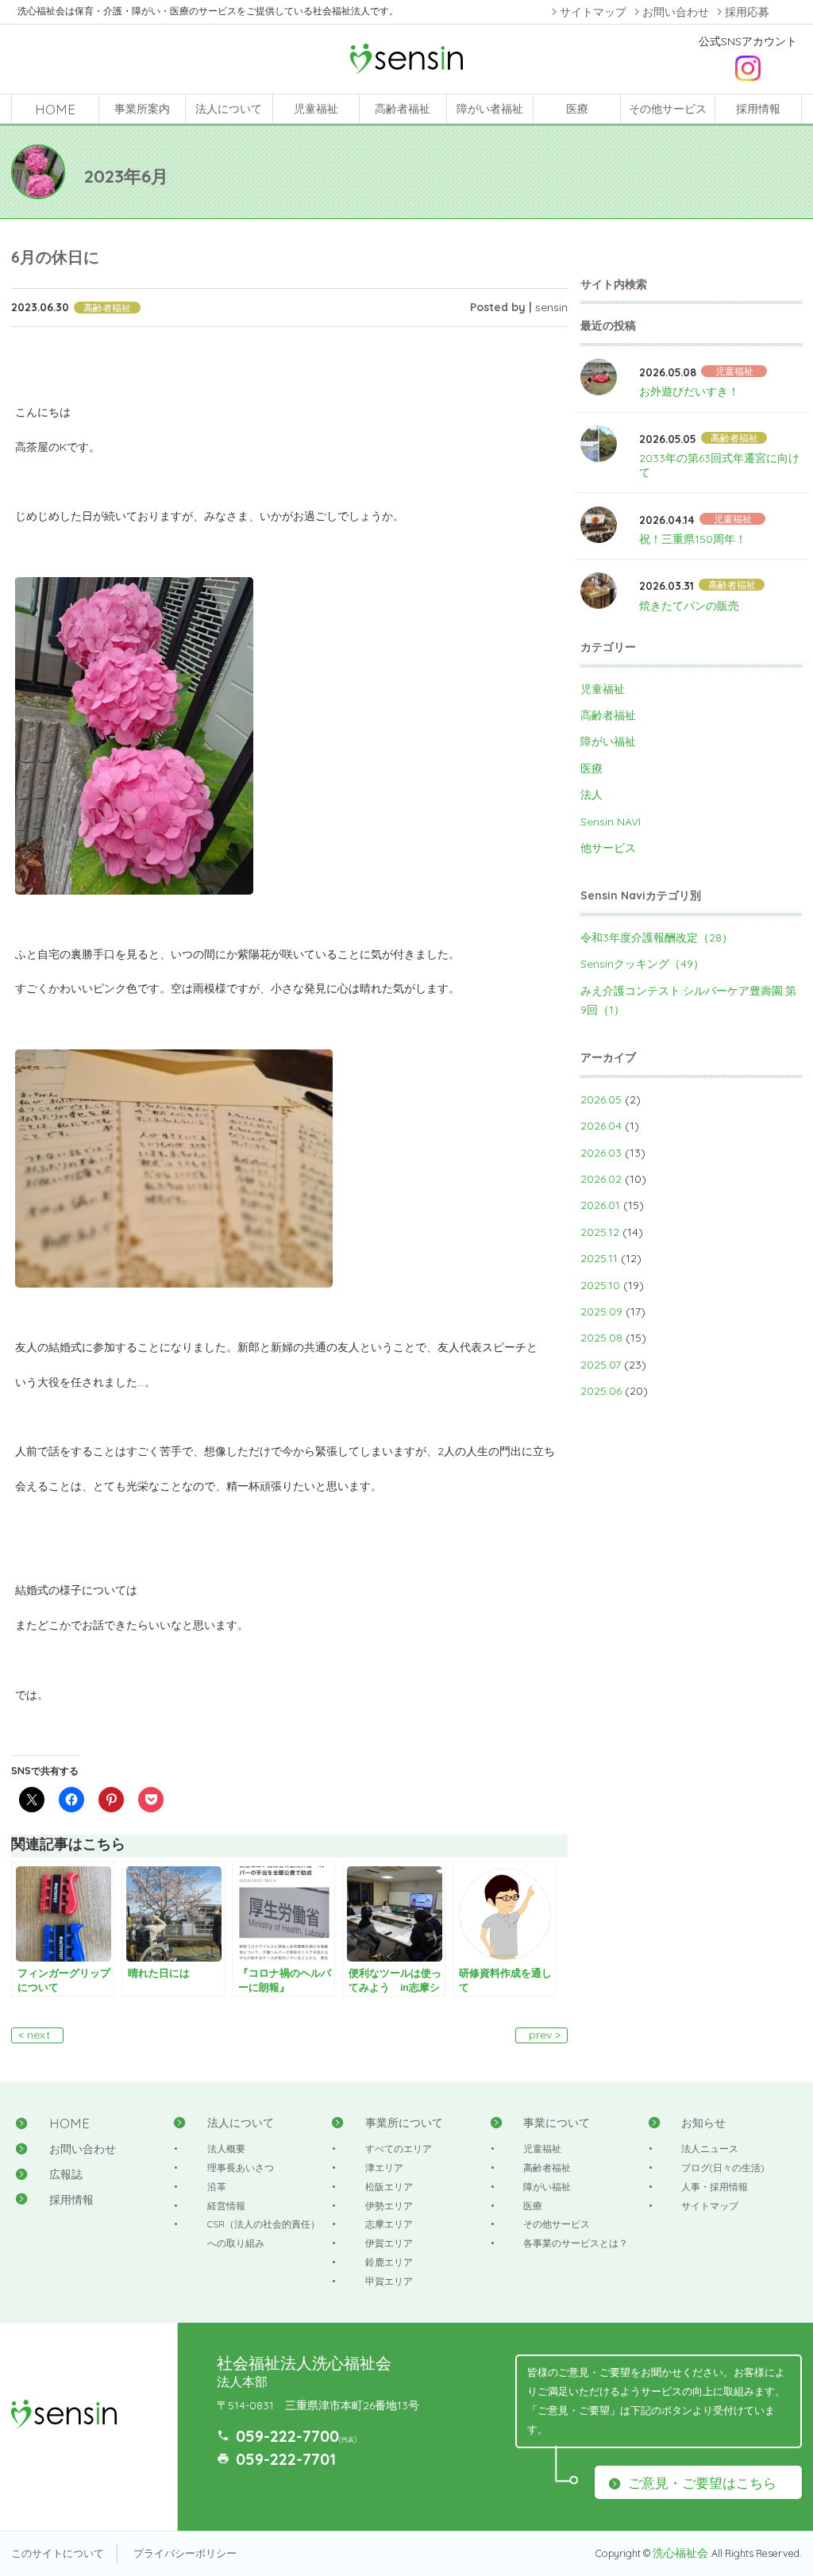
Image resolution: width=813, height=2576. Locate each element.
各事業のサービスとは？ (576, 2243)
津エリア (384, 2168)
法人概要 (226, 2149)
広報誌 (66, 2174)
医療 (577, 109)
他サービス (608, 848)
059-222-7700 (287, 2436)
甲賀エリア (389, 2281)
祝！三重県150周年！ (693, 539)
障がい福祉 (608, 741)
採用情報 (758, 109)
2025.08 (601, 1338)
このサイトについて (58, 2553)
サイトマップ (593, 12)
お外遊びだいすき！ (689, 391)
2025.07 (601, 1365)
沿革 (217, 2187)
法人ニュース (710, 2149)
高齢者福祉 (403, 109)
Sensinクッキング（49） (642, 964)
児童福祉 (316, 109)
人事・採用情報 (715, 2187)
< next (34, 2035)
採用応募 (747, 12)
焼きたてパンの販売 (689, 606)
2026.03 (601, 1153)
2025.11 (599, 1258)
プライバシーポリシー (185, 2553)
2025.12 (600, 1232)
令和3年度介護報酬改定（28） (657, 938)
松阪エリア (389, 2187)
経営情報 (226, 2206)
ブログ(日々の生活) (723, 2168)
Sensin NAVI (611, 822)
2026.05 (601, 1099)
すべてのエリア (399, 2149)
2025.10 (600, 1285)
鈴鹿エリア (389, 2262)
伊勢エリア (389, 2206)
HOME (55, 109)
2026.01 (600, 1205)
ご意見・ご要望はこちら (702, 2483)
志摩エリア (389, 2224)
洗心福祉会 (682, 2553)
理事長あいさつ (241, 2168)
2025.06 (601, 1391)
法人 (591, 795)
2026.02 (601, 1179)
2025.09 (601, 1311)
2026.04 (601, 1126)
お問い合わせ (676, 12)
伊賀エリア (389, 2243)
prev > (545, 2035)
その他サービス (668, 109)
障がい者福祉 (490, 109)
